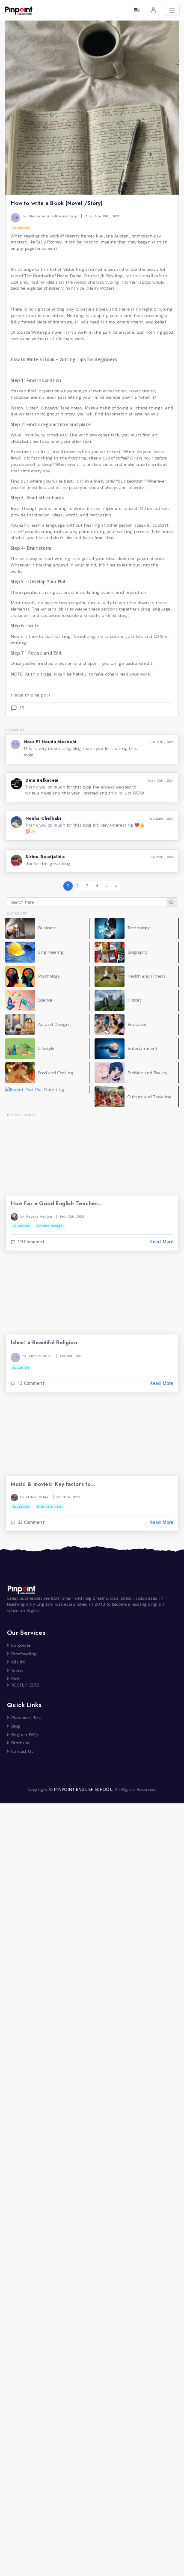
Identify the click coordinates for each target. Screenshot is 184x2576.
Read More (162, 1242)
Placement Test (26, 1718)
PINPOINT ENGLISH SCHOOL (83, 1789)
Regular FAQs (25, 1735)
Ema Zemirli (40, 1356)
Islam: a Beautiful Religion (44, 1343)
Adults (18, 1662)
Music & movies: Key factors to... (53, 1484)
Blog (15, 1726)
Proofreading (24, 1654)
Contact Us (22, 1751)
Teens (17, 1670)
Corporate (21, 1645)
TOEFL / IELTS (25, 1685)
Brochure (20, 1743)
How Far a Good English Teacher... (56, 1204)
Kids (15, 1679)
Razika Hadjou (39, 1216)
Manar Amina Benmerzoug (53, 216)
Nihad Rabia (37, 1497)
